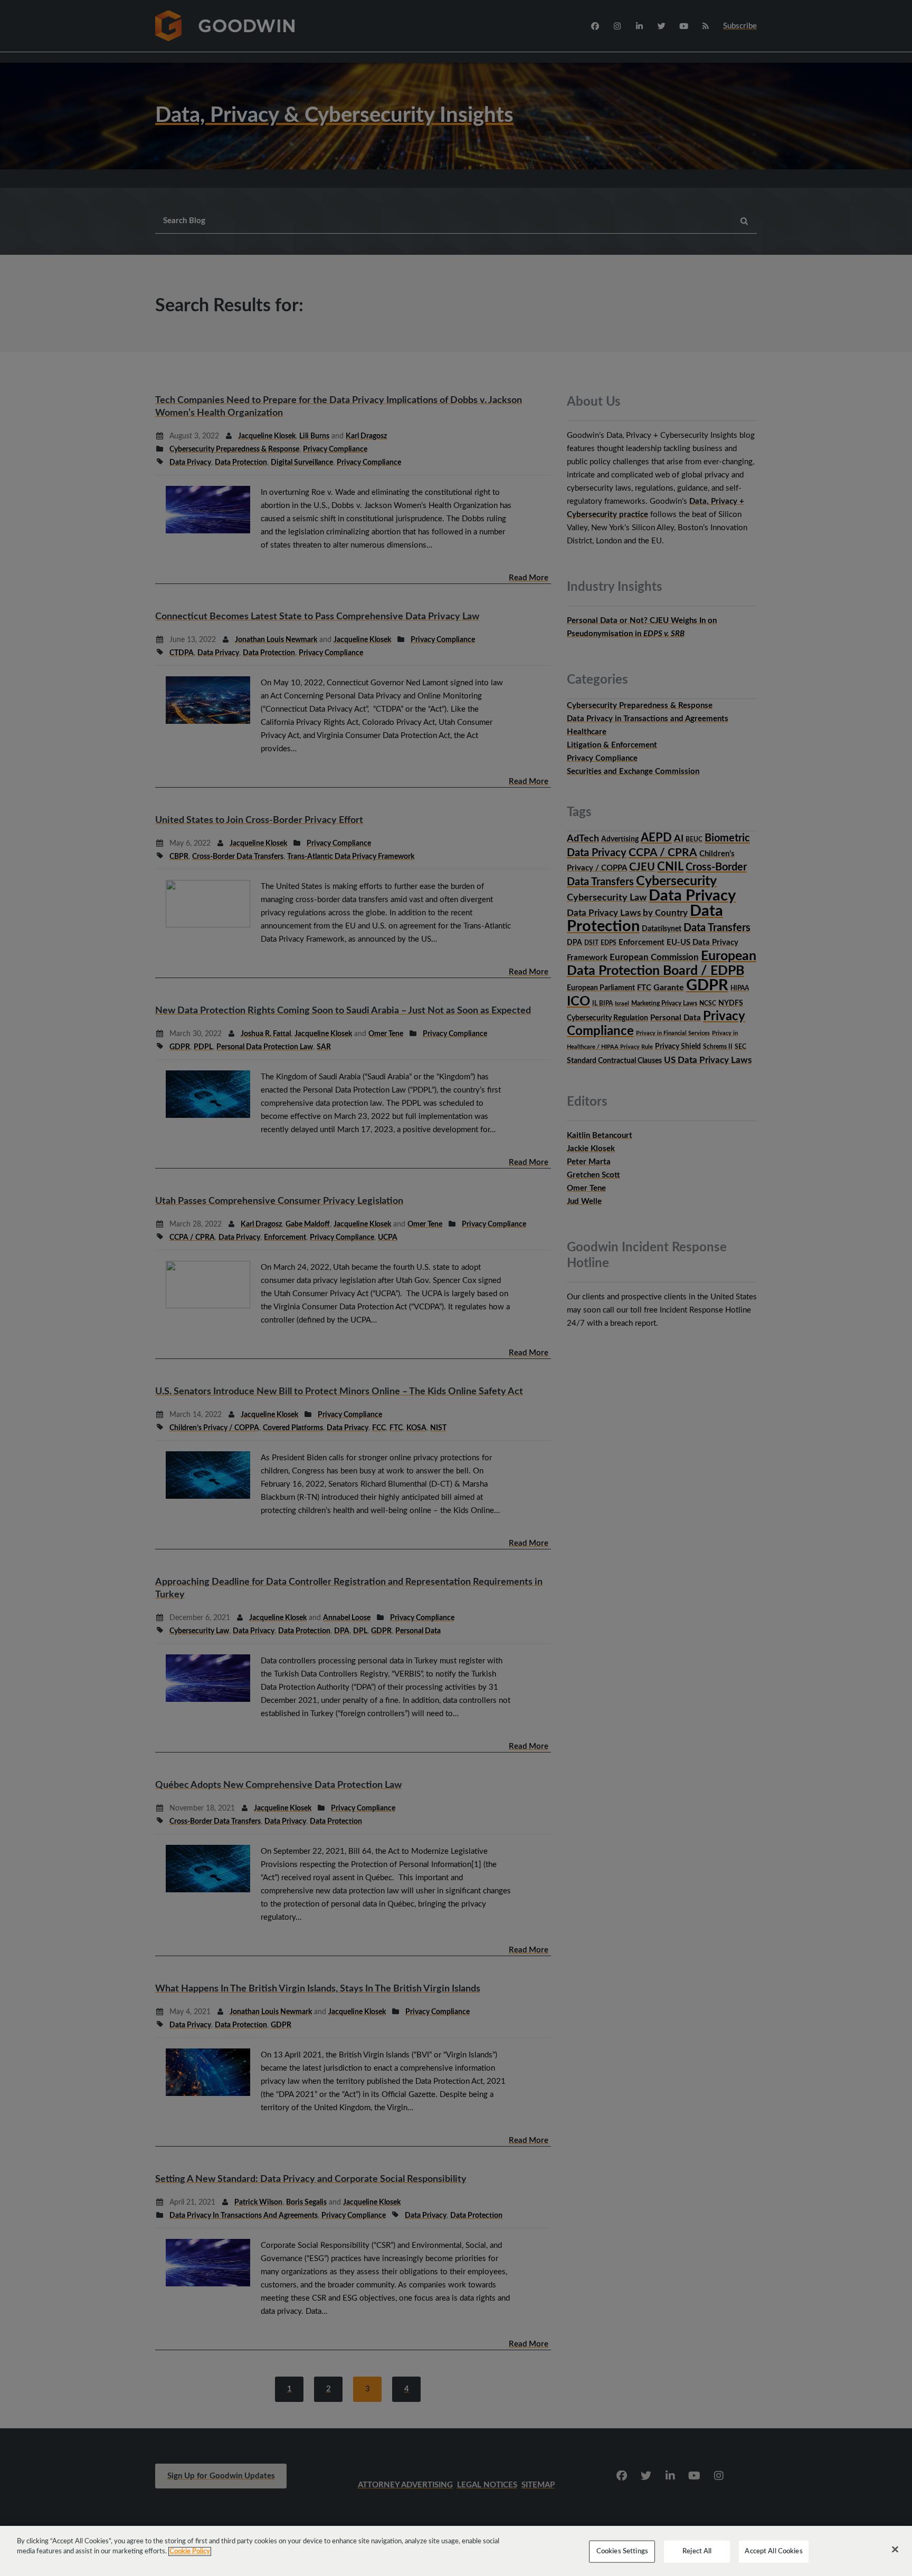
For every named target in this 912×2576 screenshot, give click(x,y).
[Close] (895, 2550)
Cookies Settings (622, 2551)
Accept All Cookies (773, 2551)
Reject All (697, 2551)
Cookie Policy (190, 2551)
